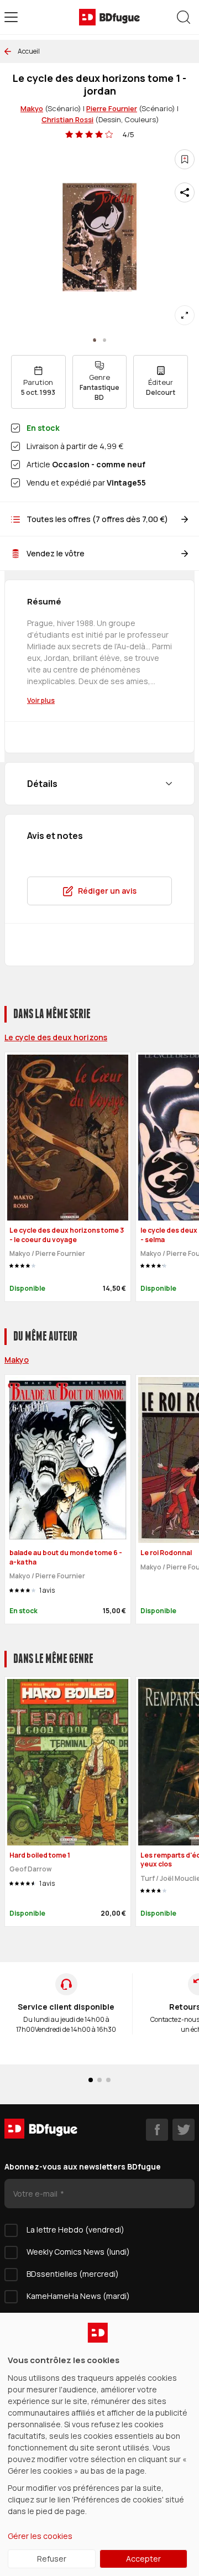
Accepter (143, 2559)
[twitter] (184, 2130)
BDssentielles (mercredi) (73, 2274)
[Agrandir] (185, 315)
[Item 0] (95, 340)
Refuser (52, 2559)
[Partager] (185, 192)
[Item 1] (104, 340)
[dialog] (99, 2444)
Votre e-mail (36, 2194)
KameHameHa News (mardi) (78, 2296)
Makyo (32, 108)
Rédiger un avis (107, 891)
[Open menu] (11, 17)
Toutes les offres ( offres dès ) (97, 519)
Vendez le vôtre (56, 553)
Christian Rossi (67, 119)
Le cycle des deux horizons (56, 1037)
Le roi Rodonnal (166, 1553)
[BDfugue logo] (109, 17)
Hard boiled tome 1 (40, 1855)
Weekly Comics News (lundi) (78, 2252)
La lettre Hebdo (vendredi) (75, 2230)
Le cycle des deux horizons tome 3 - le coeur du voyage (67, 1235)
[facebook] (157, 2130)
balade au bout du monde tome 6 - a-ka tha (66, 1557)
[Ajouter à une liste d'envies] (185, 159)
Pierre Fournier (112, 108)
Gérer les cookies (40, 2536)
